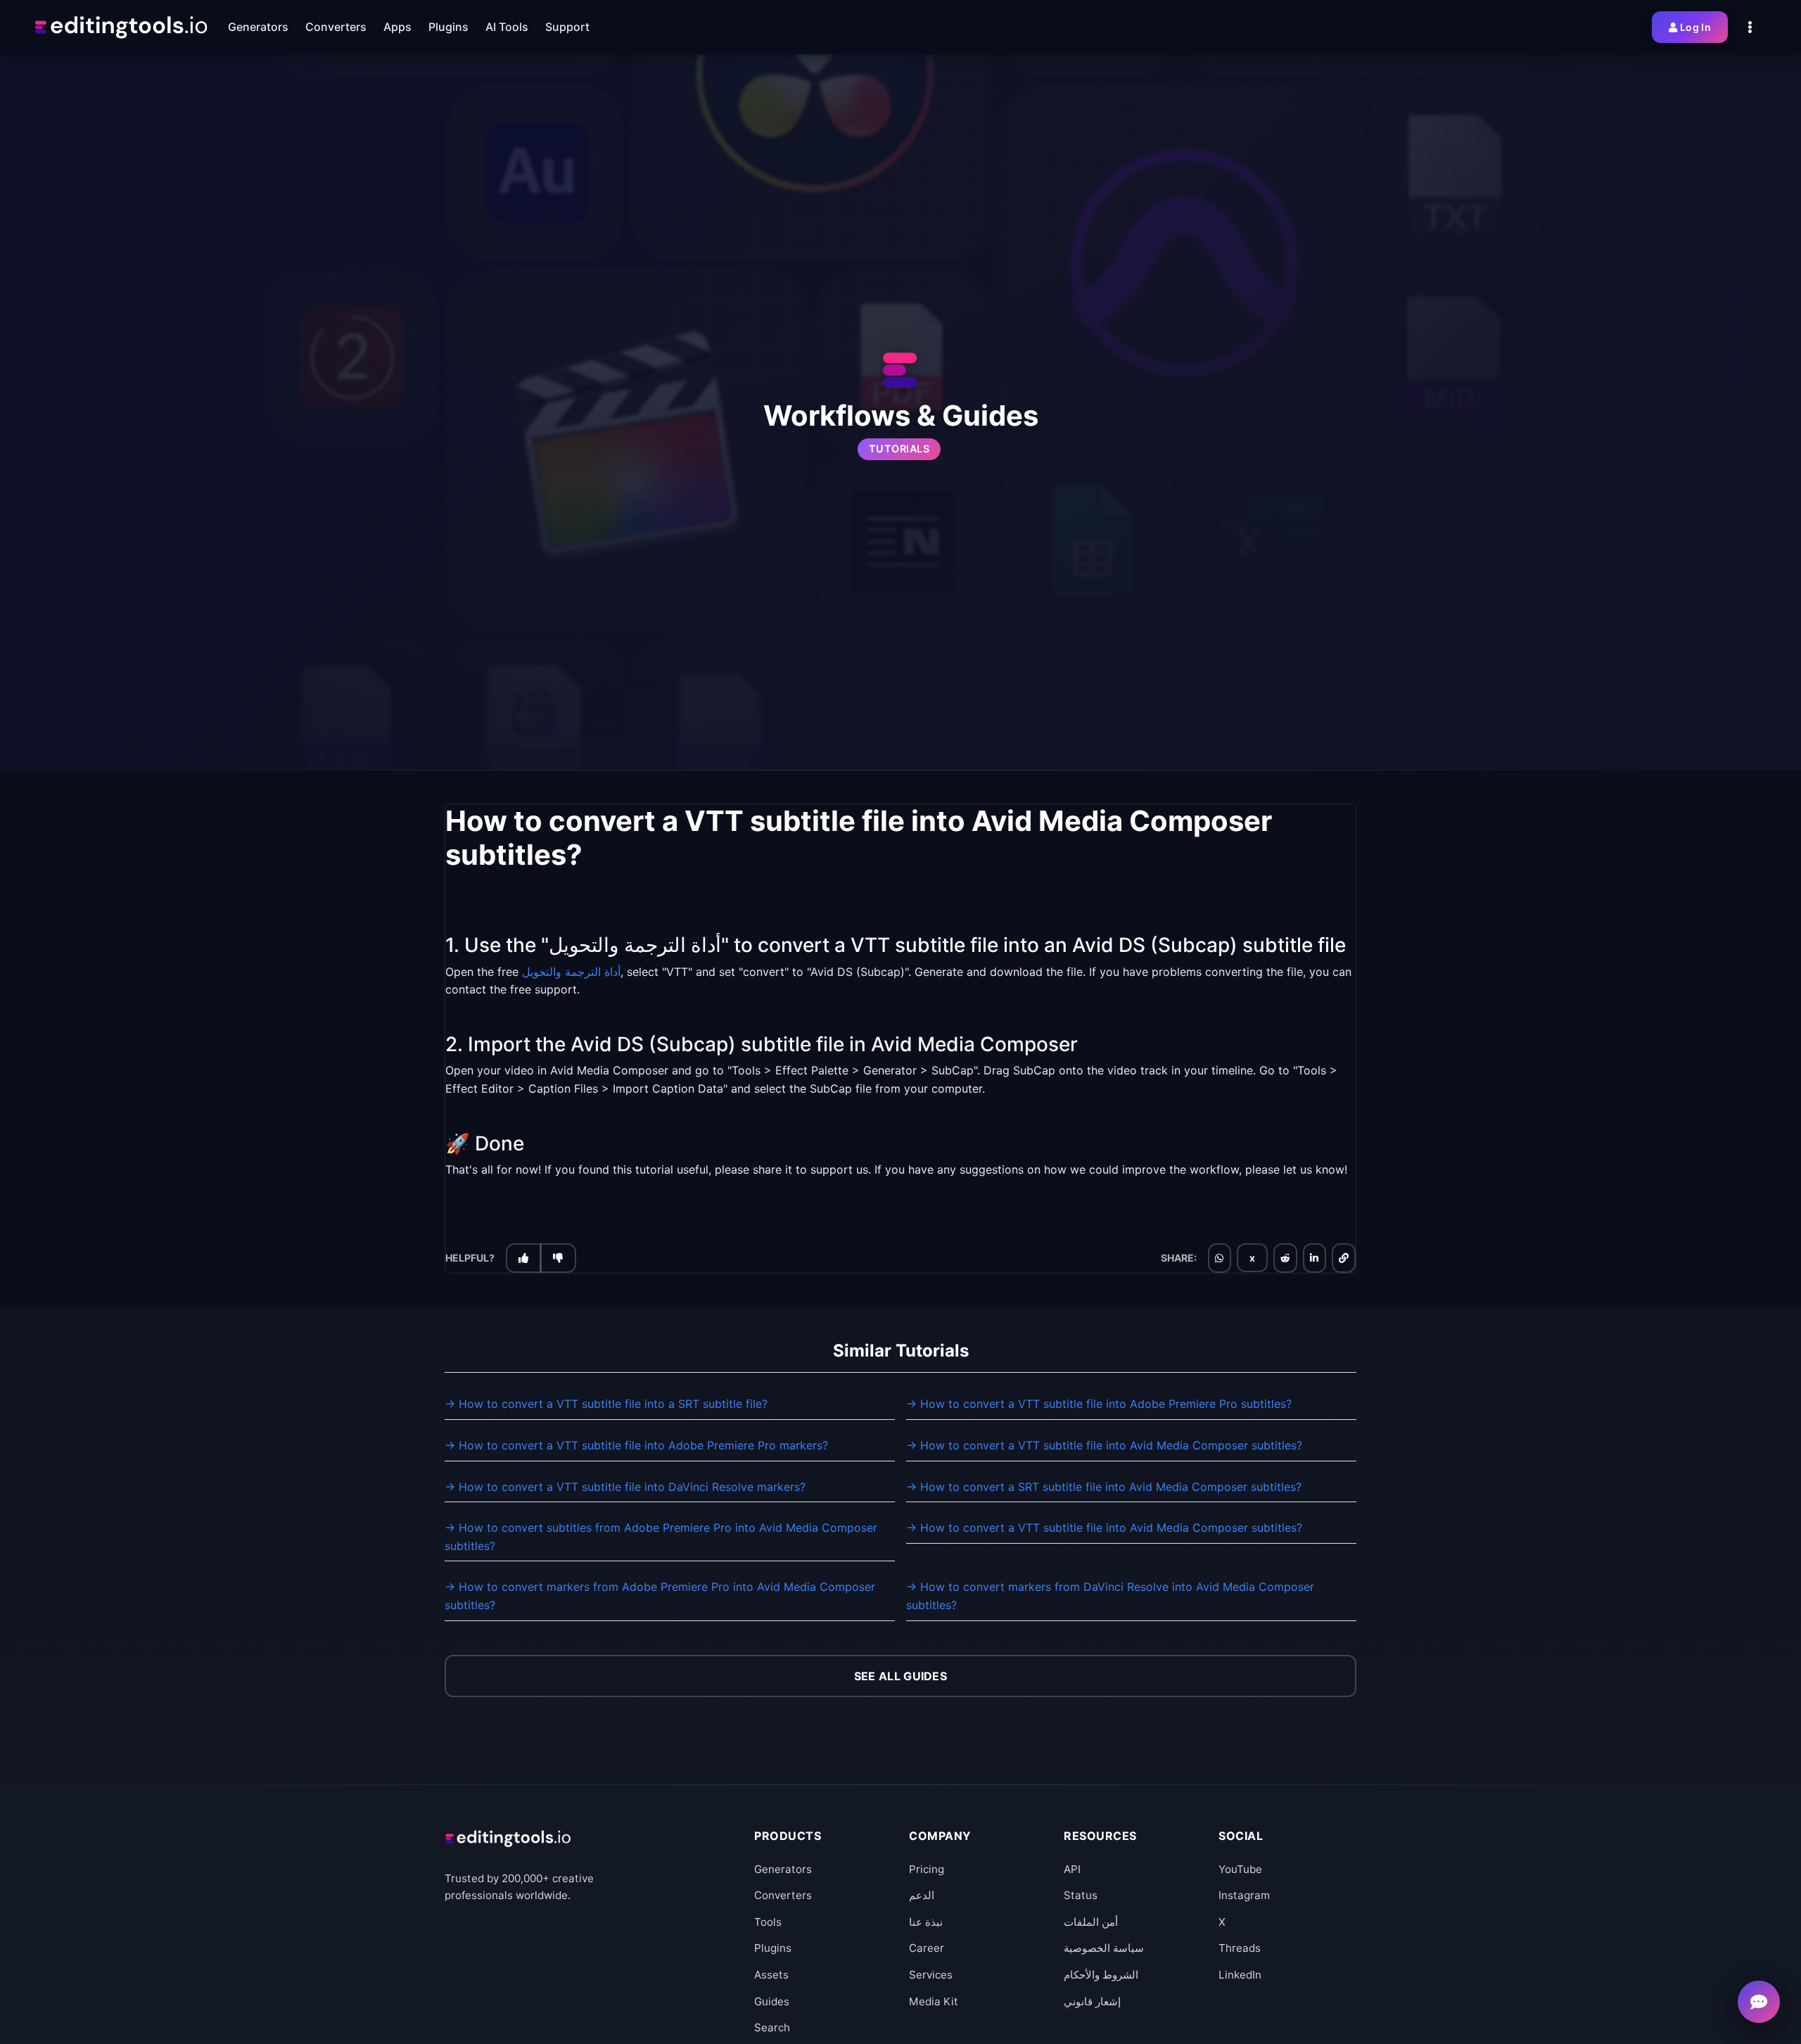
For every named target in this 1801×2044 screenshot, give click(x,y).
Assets (771, 1975)
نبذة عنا (926, 1922)
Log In (1695, 27)
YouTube (1240, 1869)
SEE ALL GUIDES (900, 1676)
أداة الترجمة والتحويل (571, 971)
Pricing (927, 1869)
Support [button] (567, 27)
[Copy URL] (1344, 1258)
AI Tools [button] (507, 27)
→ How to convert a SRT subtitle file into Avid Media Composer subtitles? (1104, 1487)
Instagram (1244, 1895)
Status (1081, 1895)
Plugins (773, 1948)
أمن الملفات (1091, 1922)
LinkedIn (1240, 1975)
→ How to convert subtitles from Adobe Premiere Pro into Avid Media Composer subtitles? (661, 1537)
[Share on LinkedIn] (1314, 1258)
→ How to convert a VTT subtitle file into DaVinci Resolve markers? (625, 1487)
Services (931, 1975)
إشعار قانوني (1092, 2001)
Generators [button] (258, 27)
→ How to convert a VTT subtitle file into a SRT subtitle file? (606, 1404)
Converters (783, 1895)
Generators (783, 1869)
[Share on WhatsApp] (1219, 1258)
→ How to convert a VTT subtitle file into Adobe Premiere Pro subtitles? (1099, 1404)
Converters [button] (336, 27)
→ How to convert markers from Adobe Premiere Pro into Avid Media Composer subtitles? (660, 1596)
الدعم (922, 1895)
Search (772, 2027)
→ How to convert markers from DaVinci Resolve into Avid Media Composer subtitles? (1110, 1596)
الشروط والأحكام (1101, 1975)
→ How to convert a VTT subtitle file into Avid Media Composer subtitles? (1104, 1445)
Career (927, 1948)
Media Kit (934, 2001)
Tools (768, 1922)
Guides (772, 2001)
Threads (1240, 1948)
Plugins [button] (448, 27)
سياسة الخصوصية (1104, 1948)
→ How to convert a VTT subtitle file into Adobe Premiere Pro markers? (636, 1445)
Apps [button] (397, 27)
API (1072, 1869)
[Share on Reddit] (1285, 1258)
